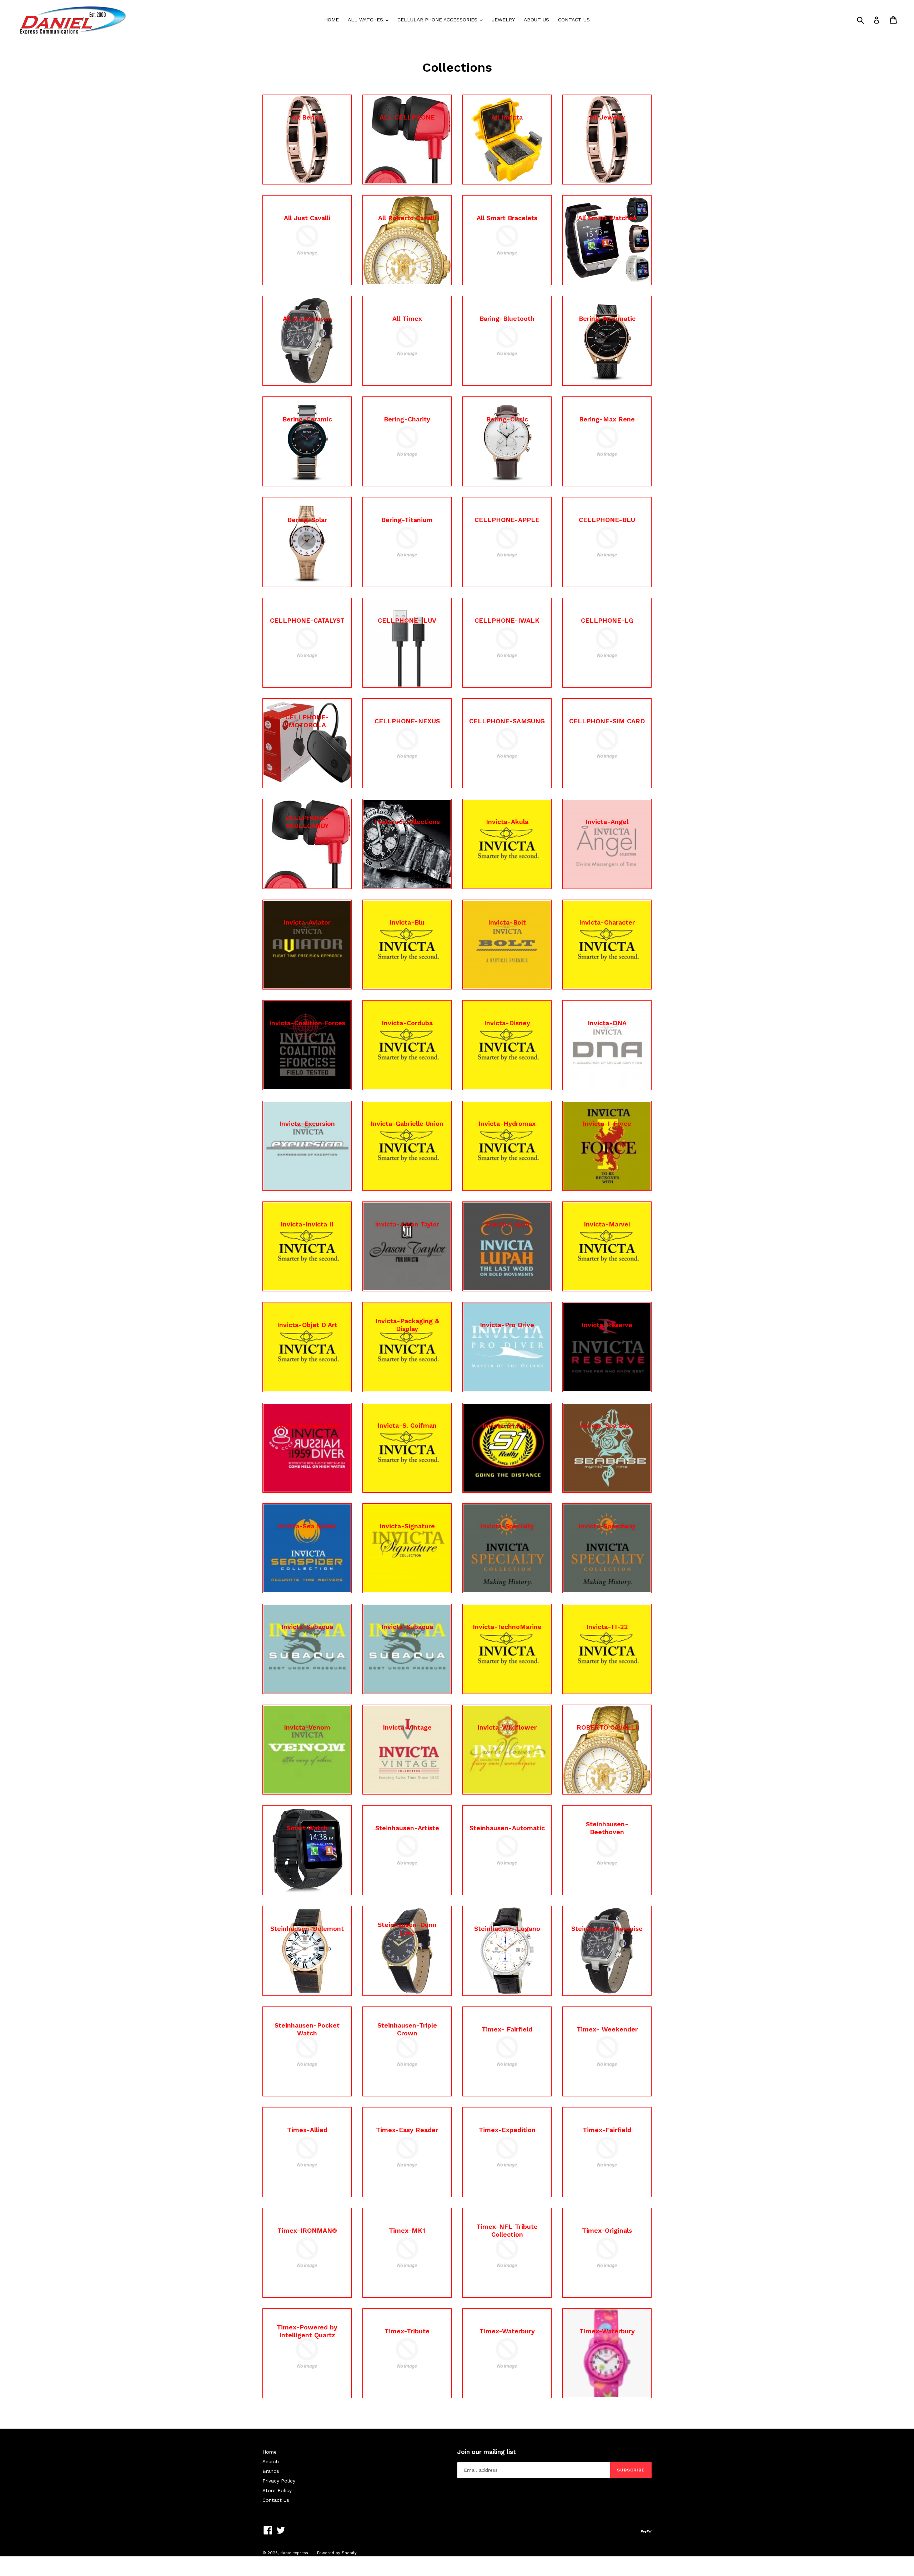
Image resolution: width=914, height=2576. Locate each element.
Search (271, 2461)
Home (270, 2452)
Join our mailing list (486, 2452)
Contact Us (276, 2500)
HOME (332, 20)
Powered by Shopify (337, 2553)
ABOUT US (536, 20)
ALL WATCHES (370, 19)
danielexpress (294, 2553)
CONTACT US (574, 20)
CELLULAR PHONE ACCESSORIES (442, 19)
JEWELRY (503, 20)
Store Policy (277, 2490)
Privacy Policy (279, 2481)
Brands (271, 2471)
